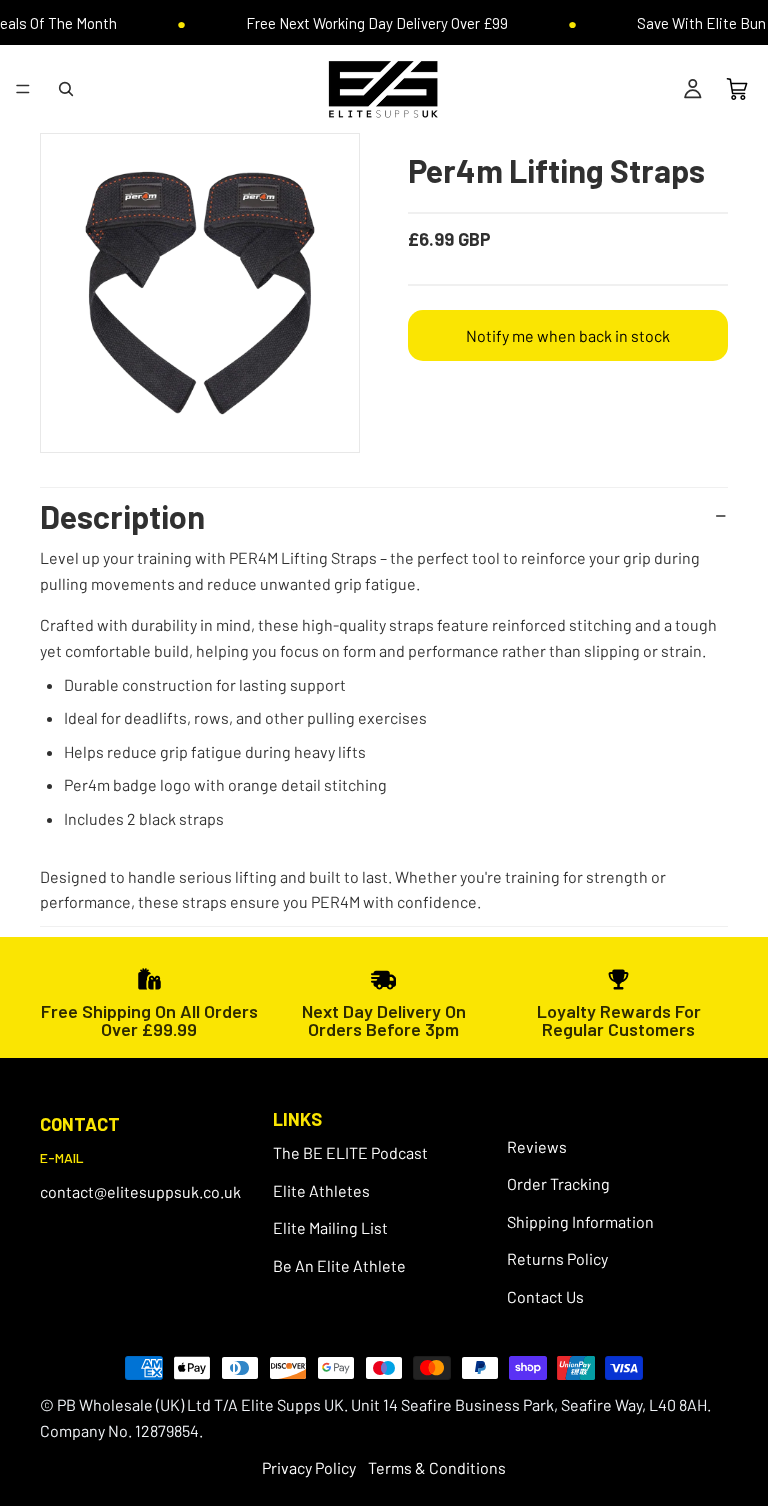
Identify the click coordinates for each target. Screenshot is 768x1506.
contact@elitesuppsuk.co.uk (140, 1191)
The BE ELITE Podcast (350, 1152)
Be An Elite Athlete (339, 1265)
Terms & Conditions (437, 1467)
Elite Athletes (321, 1190)
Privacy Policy (309, 1467)
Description (122, 516)
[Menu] (23, 89)
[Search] (66, 89)
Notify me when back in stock (568, 335)
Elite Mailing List (330, 1228)
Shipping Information (580, 1221)
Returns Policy (557, 1259)
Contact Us (545, 1296)
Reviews (537, 1146)
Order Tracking (558, 1183)
